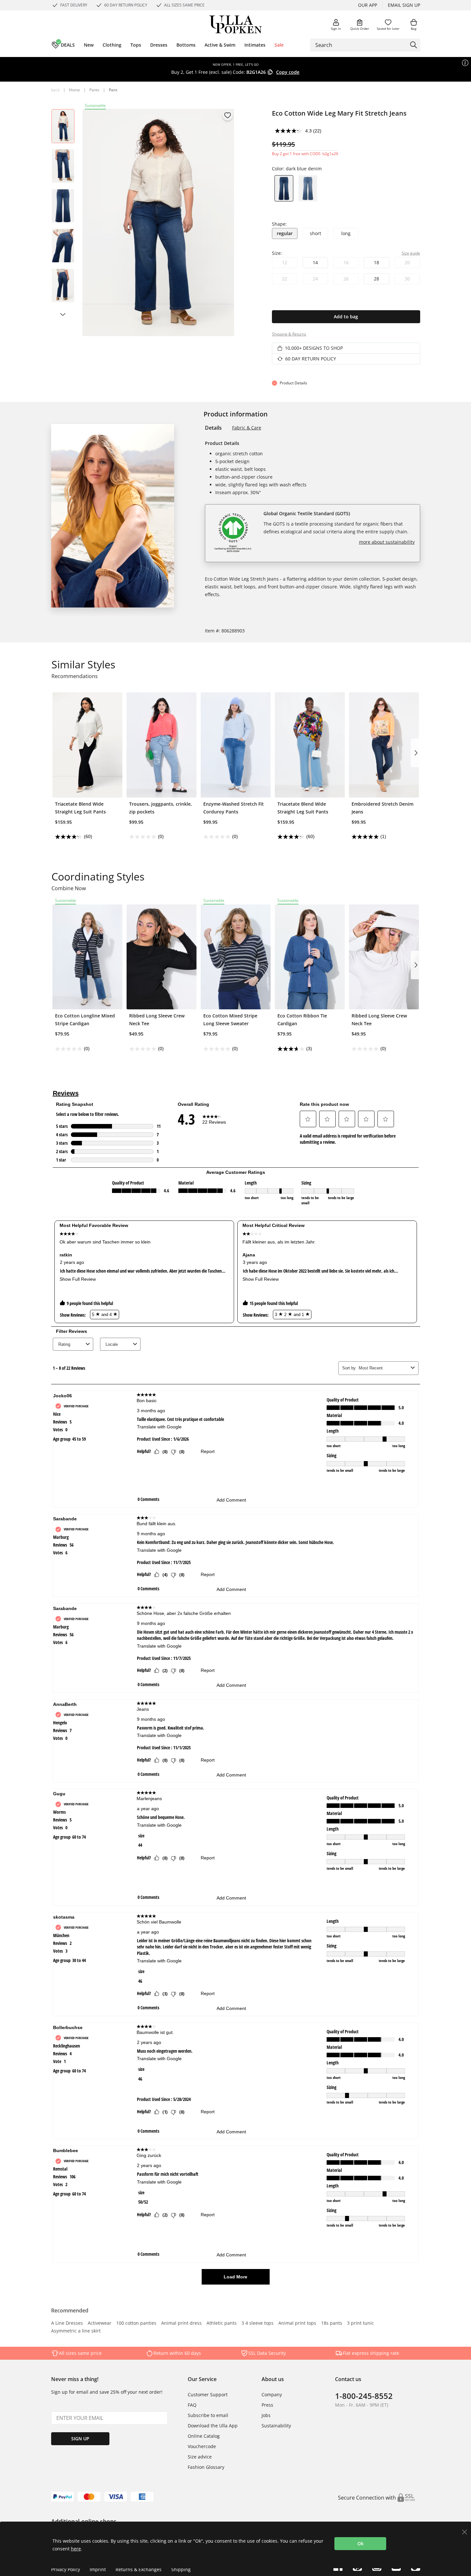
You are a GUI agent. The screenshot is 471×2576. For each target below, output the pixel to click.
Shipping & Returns (289, 334)
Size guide (411, 253)
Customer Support (208, 2394)
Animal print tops (297, 2323)
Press (267, 2405)
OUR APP (368, 5)
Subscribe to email (208, 2415)
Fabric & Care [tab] (247, 428)
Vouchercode (202, 2446)
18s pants (332, 2323)
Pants (94, 90)
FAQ (192, 2405)
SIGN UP (80, 2439)
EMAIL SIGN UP (404, 5)
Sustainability (276, 2426)
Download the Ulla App (213, 2426)
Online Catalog (204, 2436)
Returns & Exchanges (139, 2569)
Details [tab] (213, 428)
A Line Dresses (67, 2323)
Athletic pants (222, 2323)
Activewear (100, 2323)
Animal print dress (181, 2323)
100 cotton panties (136, 2323)
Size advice (200, 2457)
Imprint (98, 2569)
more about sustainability (387, 542)
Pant (113, 90)
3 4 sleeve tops (258, 2323)
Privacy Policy (66, 2569)
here (76, 2549)
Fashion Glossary (206, 2467)
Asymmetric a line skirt (76, 2331)
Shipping (181, 2569)
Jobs (266, 2415)
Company (272, 2394)
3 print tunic (360, 2323)
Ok (360, 2543)
